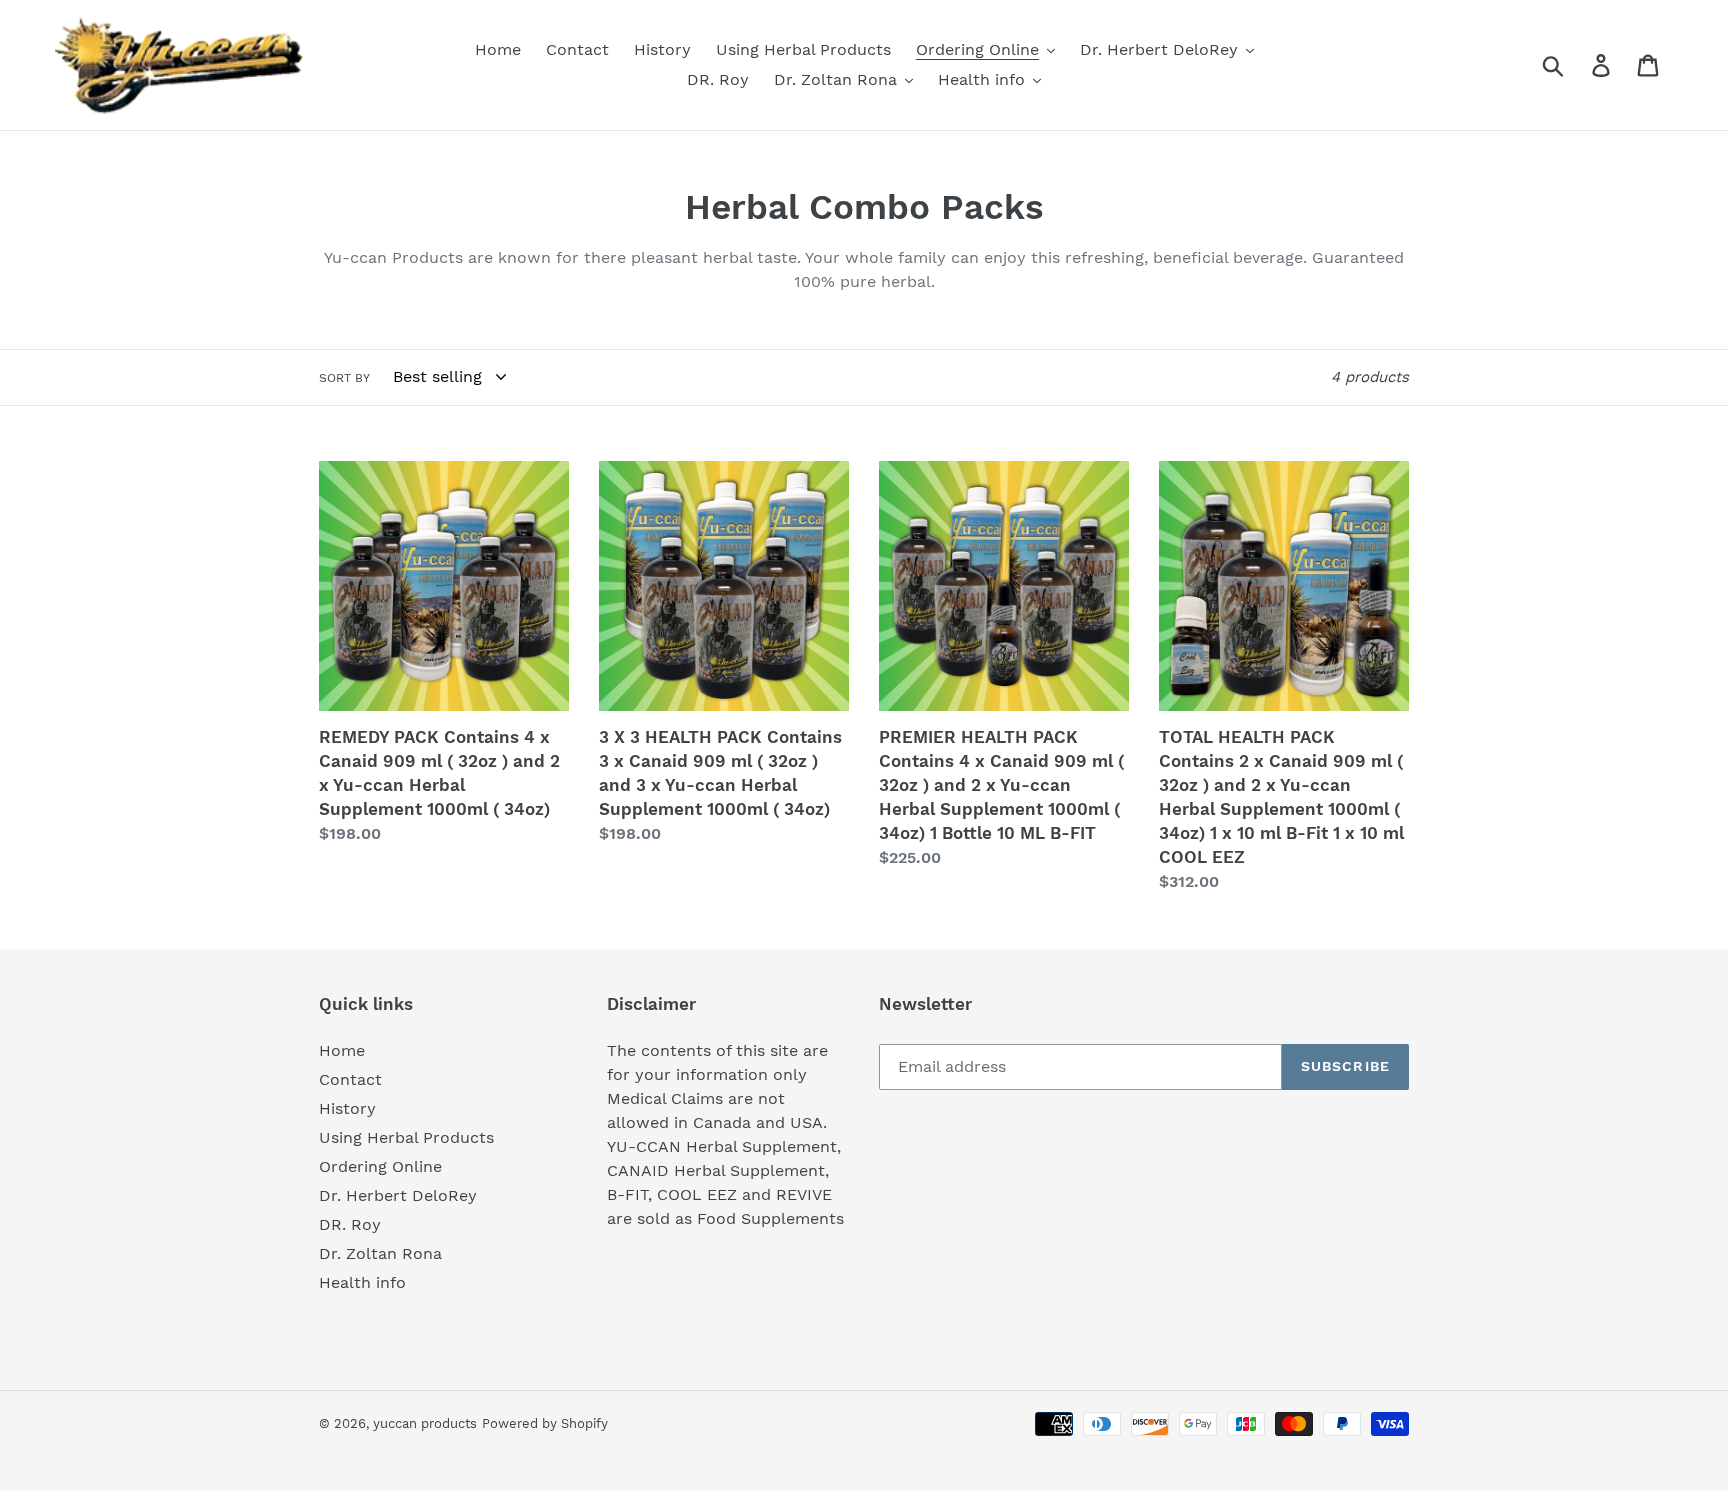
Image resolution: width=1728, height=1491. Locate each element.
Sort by (344, 378)
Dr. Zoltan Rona (380, 1253)
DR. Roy (350, 1224)
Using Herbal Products (406, 1137)
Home (342, 1050)
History (347, 1108)
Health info (362, 1282)
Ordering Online (380, 1166)
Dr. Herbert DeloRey (398, 1195)
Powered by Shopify (545, 1423)
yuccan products (425, 1423)
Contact (350, 1079)
